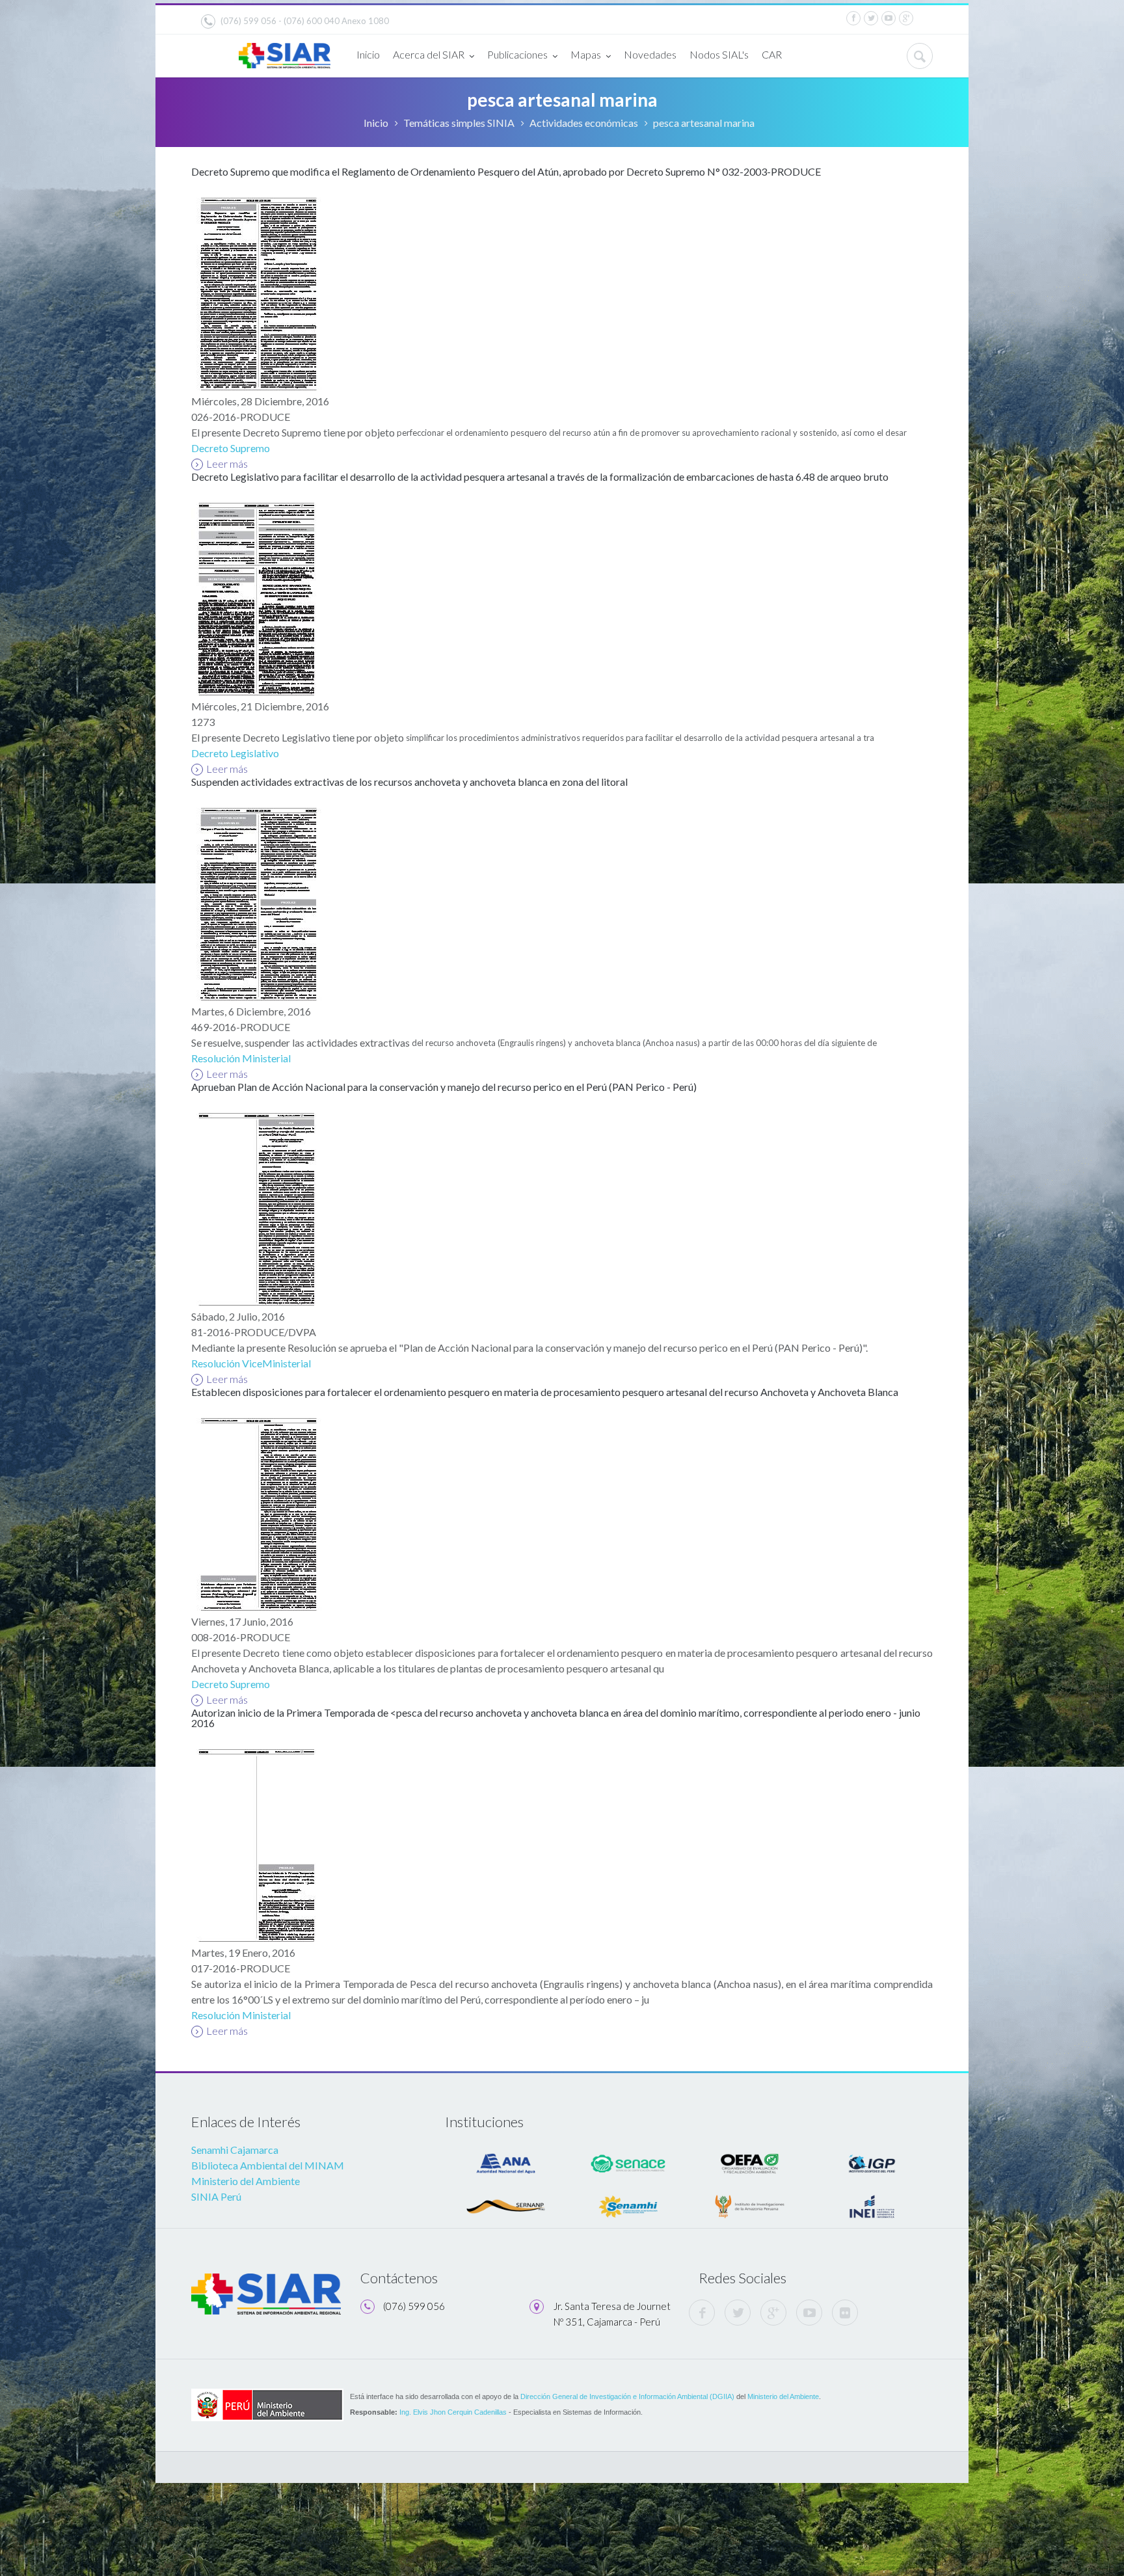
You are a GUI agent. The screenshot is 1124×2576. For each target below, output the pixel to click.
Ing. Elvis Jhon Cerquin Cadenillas (453, 2412)
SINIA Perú (216, 2196)
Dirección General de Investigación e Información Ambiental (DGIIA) (627, 2396)
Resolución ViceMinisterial (251, 1363)
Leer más (227, 463)
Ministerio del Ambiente (246, 2181)
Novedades (650, 54)
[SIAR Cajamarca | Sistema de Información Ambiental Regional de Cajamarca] (285, 50)
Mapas (586, 54)
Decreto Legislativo (235, 753)
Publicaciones (517, 54)
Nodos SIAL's (719, 54)
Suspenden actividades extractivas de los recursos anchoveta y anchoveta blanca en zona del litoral (409, 782)
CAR (772, 54)
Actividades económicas (584, 123)
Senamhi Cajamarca (235, 2150)
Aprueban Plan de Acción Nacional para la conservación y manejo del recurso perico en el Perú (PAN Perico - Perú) (444, 1087)
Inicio (368, 54)
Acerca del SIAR (429, 54)
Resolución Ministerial (241, 1058)
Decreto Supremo (231, 448)
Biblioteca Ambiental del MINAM (268, 2165)
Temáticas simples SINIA (459, 123)
